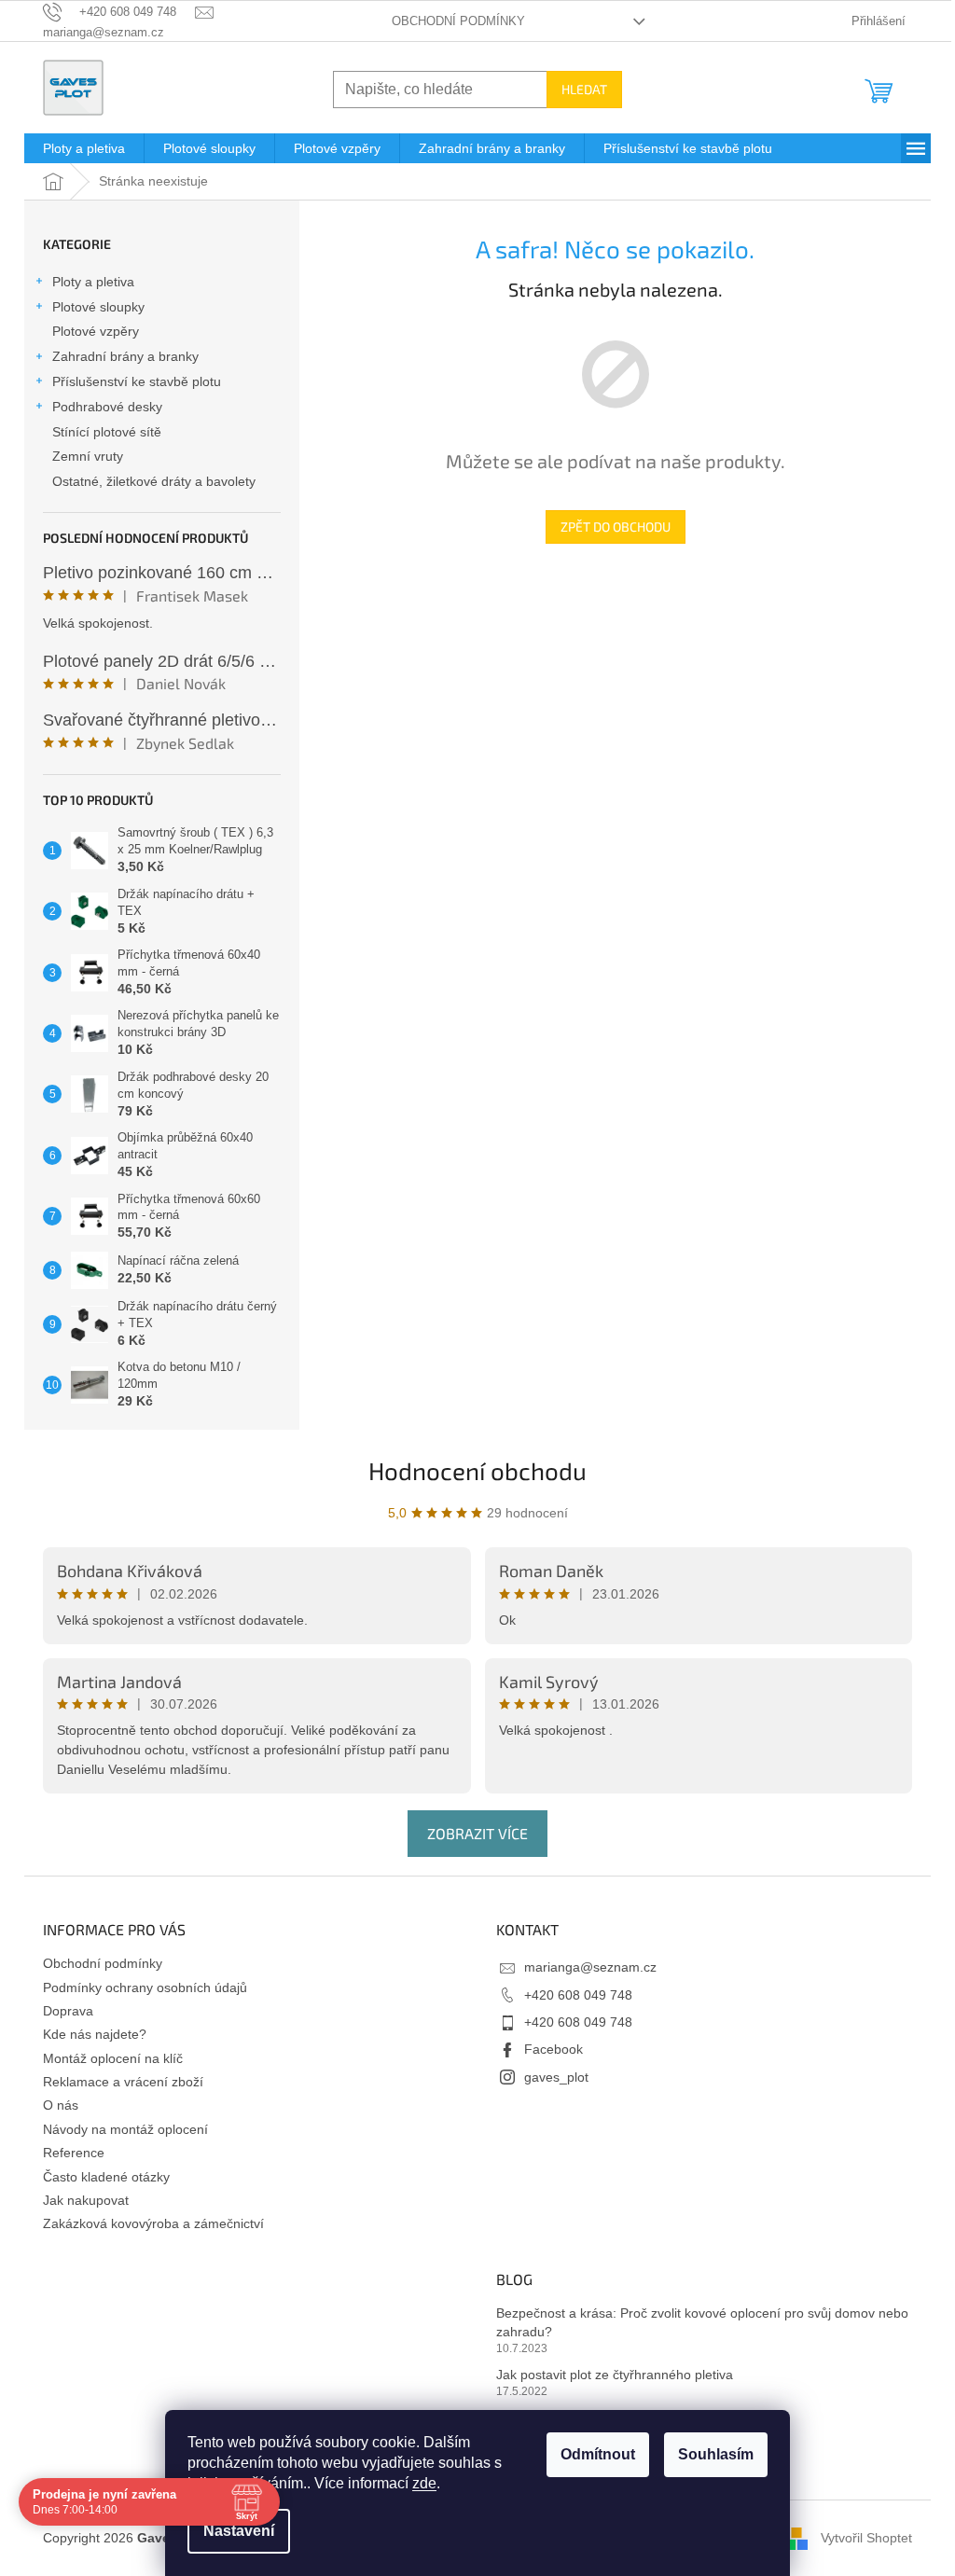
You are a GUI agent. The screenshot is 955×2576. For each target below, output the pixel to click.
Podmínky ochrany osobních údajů (145, 1987)
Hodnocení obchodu (477, 1470)
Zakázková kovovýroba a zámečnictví (153, 2223)
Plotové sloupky (98, 307)
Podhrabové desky (107, 407)
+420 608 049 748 (578, 1995)
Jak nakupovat (86, 2200)
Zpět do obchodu (616, 526)
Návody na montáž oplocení (125, 2129)
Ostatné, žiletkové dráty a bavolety (154, 481)
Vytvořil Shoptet (866, 2537)
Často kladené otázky (106, 2177)
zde (424, 2483)
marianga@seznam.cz (590, 1967)
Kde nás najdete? (95, 2034)
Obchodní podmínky (458, 21)
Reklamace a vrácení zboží (123, 2082)
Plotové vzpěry (96, 331)
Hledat (584, 89)
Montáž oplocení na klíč (113, 2058)
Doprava (68, 2011)
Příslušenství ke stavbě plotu (137, 381)
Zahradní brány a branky (125, 356)
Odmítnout (598, 2454)
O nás (61, 2105)
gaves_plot (556, 2077)
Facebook (554, 2049)
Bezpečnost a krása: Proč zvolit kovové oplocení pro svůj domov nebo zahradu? (702, 2322)
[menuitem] (84, 148)
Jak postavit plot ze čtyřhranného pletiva (615, 2375)
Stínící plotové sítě (107, 432)
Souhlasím (716, 2454)
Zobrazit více (477, 1833)
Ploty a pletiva (93, 282)
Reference (74, 2153)
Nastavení (239, 2531)
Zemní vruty (88, 456)
